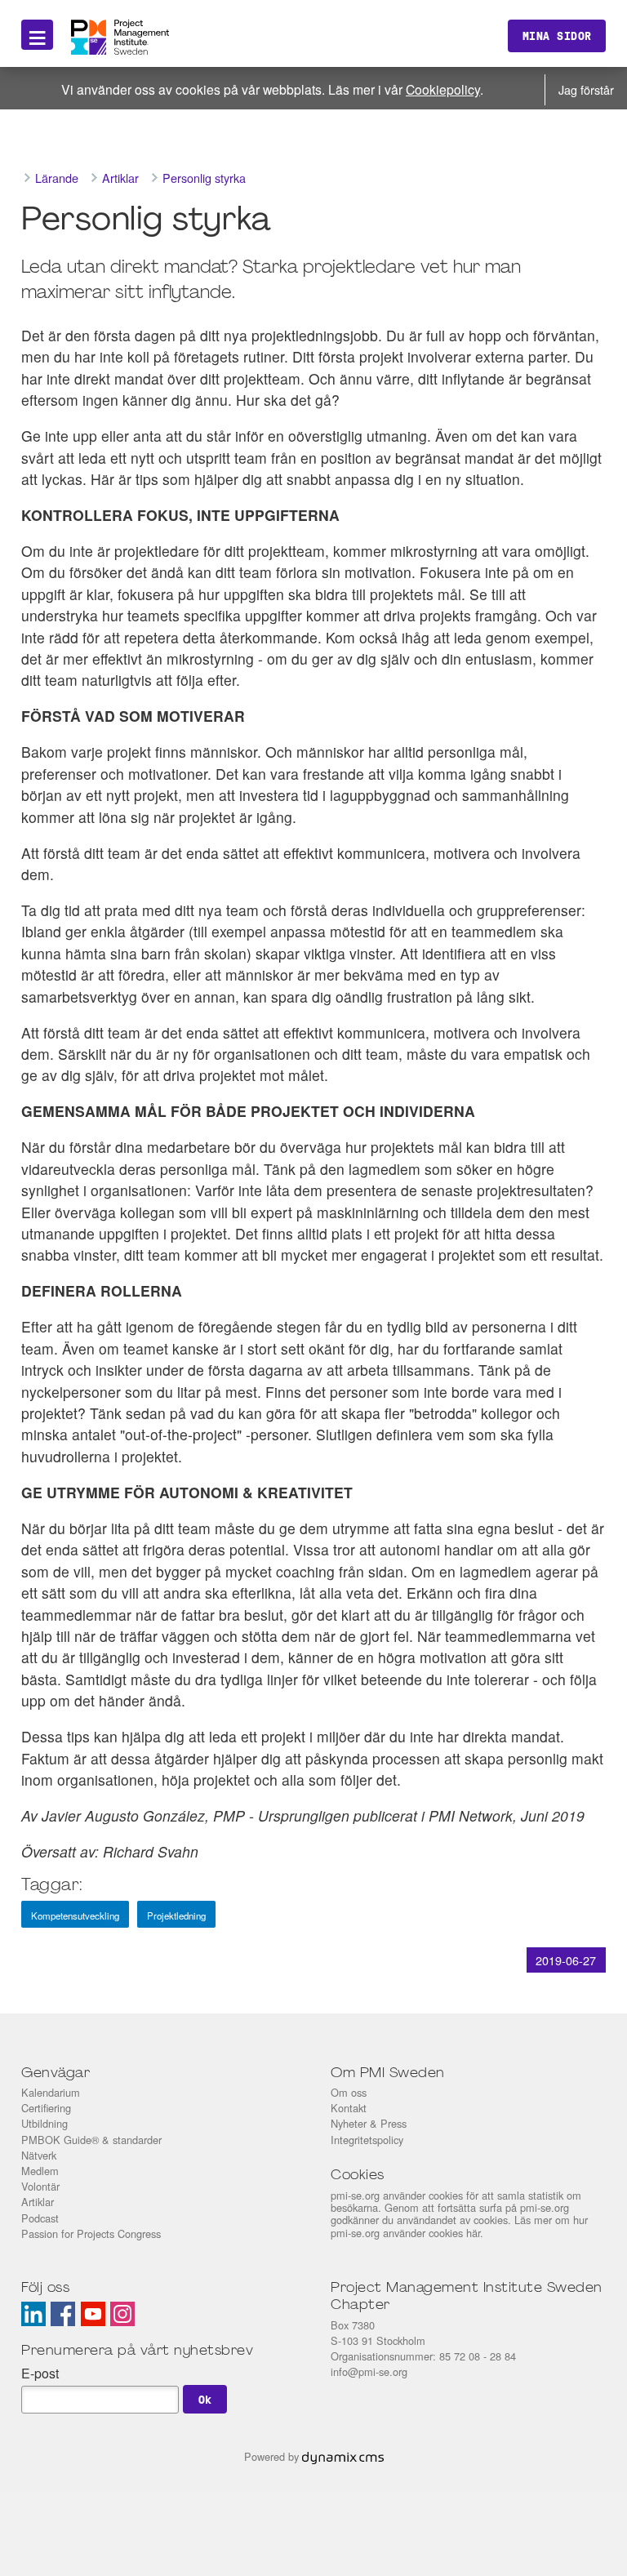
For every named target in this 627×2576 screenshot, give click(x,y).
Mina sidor (557, 36)
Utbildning (44, 2123)
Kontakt (349, 2108)
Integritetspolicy (367, 2140)
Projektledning (176, 1915)
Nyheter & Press (369, 2123)
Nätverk (39, 2155)
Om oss (349, 2092)
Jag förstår (586, 89)
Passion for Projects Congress (91, 2233)
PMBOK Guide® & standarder (91, 2140)
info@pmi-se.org (369, 2371)
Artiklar (38, 2202)
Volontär (40, 2186)
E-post (40, 2373)
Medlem (40, 2171)
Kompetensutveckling (75, 1915)
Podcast (40, 2218)
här (473, 2233)
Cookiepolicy (443, 89)
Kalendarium (51, 2092)
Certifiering (46, 2108)
